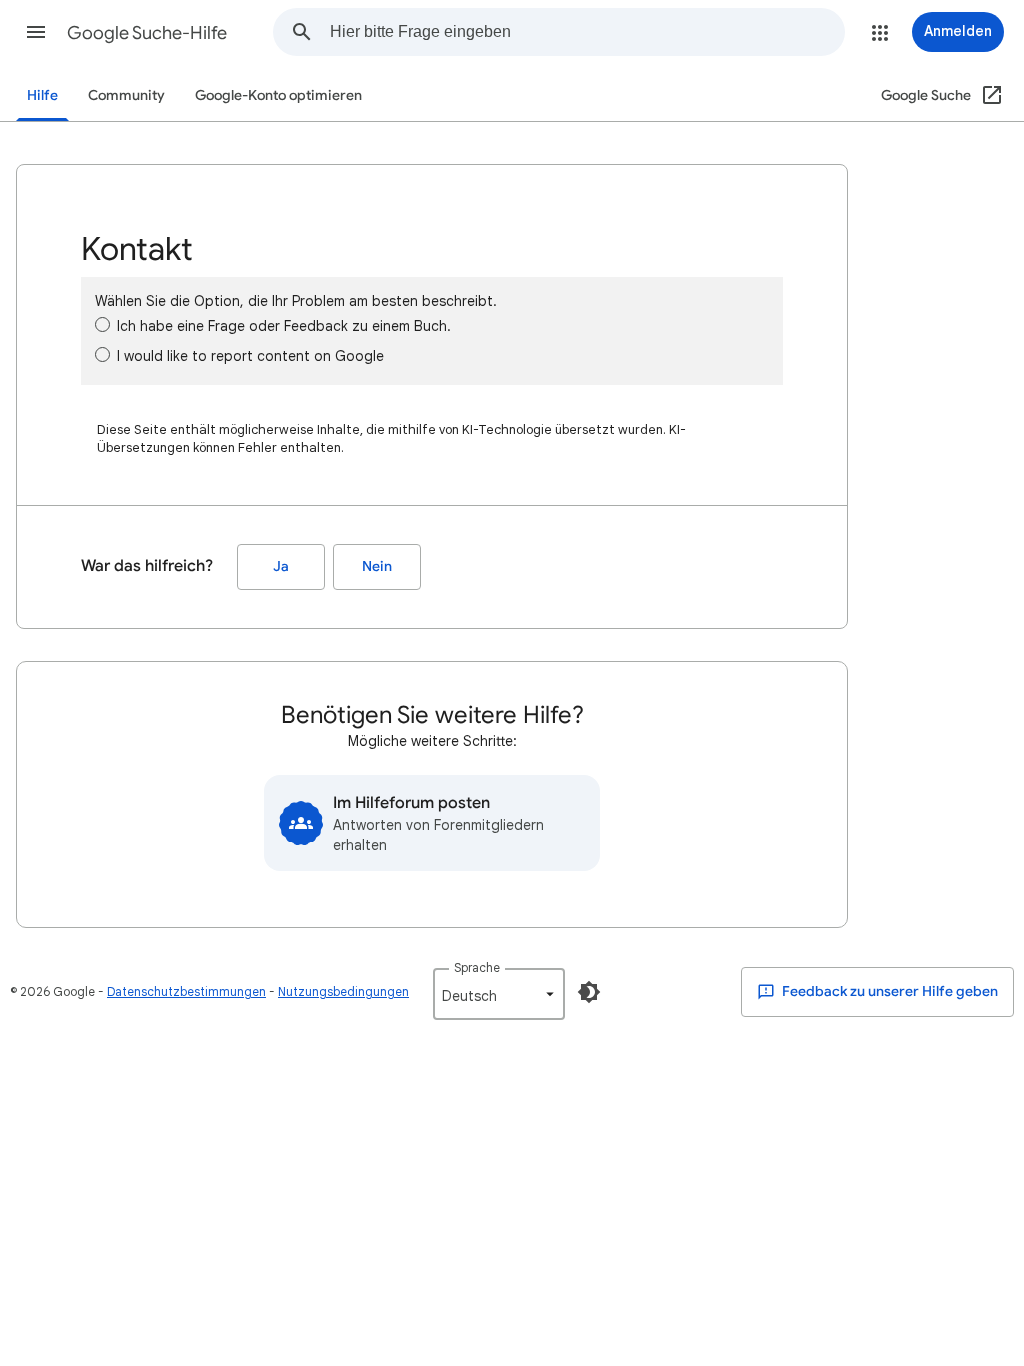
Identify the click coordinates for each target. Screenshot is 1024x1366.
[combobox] (587, 32)
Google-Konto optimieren (278, 95)
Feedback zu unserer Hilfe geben (888, 991)
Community (126, 95)
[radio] (102, 324)
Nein (377, 566)
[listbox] (499, 994)
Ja (281, 566)
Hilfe (42, 95)
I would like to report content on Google (250, 356)
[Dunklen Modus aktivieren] (589, 992)
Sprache (477, 967)
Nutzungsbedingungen (343, 991)
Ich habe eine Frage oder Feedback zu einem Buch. (284, 326)
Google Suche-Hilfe (147, 33)
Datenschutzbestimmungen (186, 991)
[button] (36, 32)
